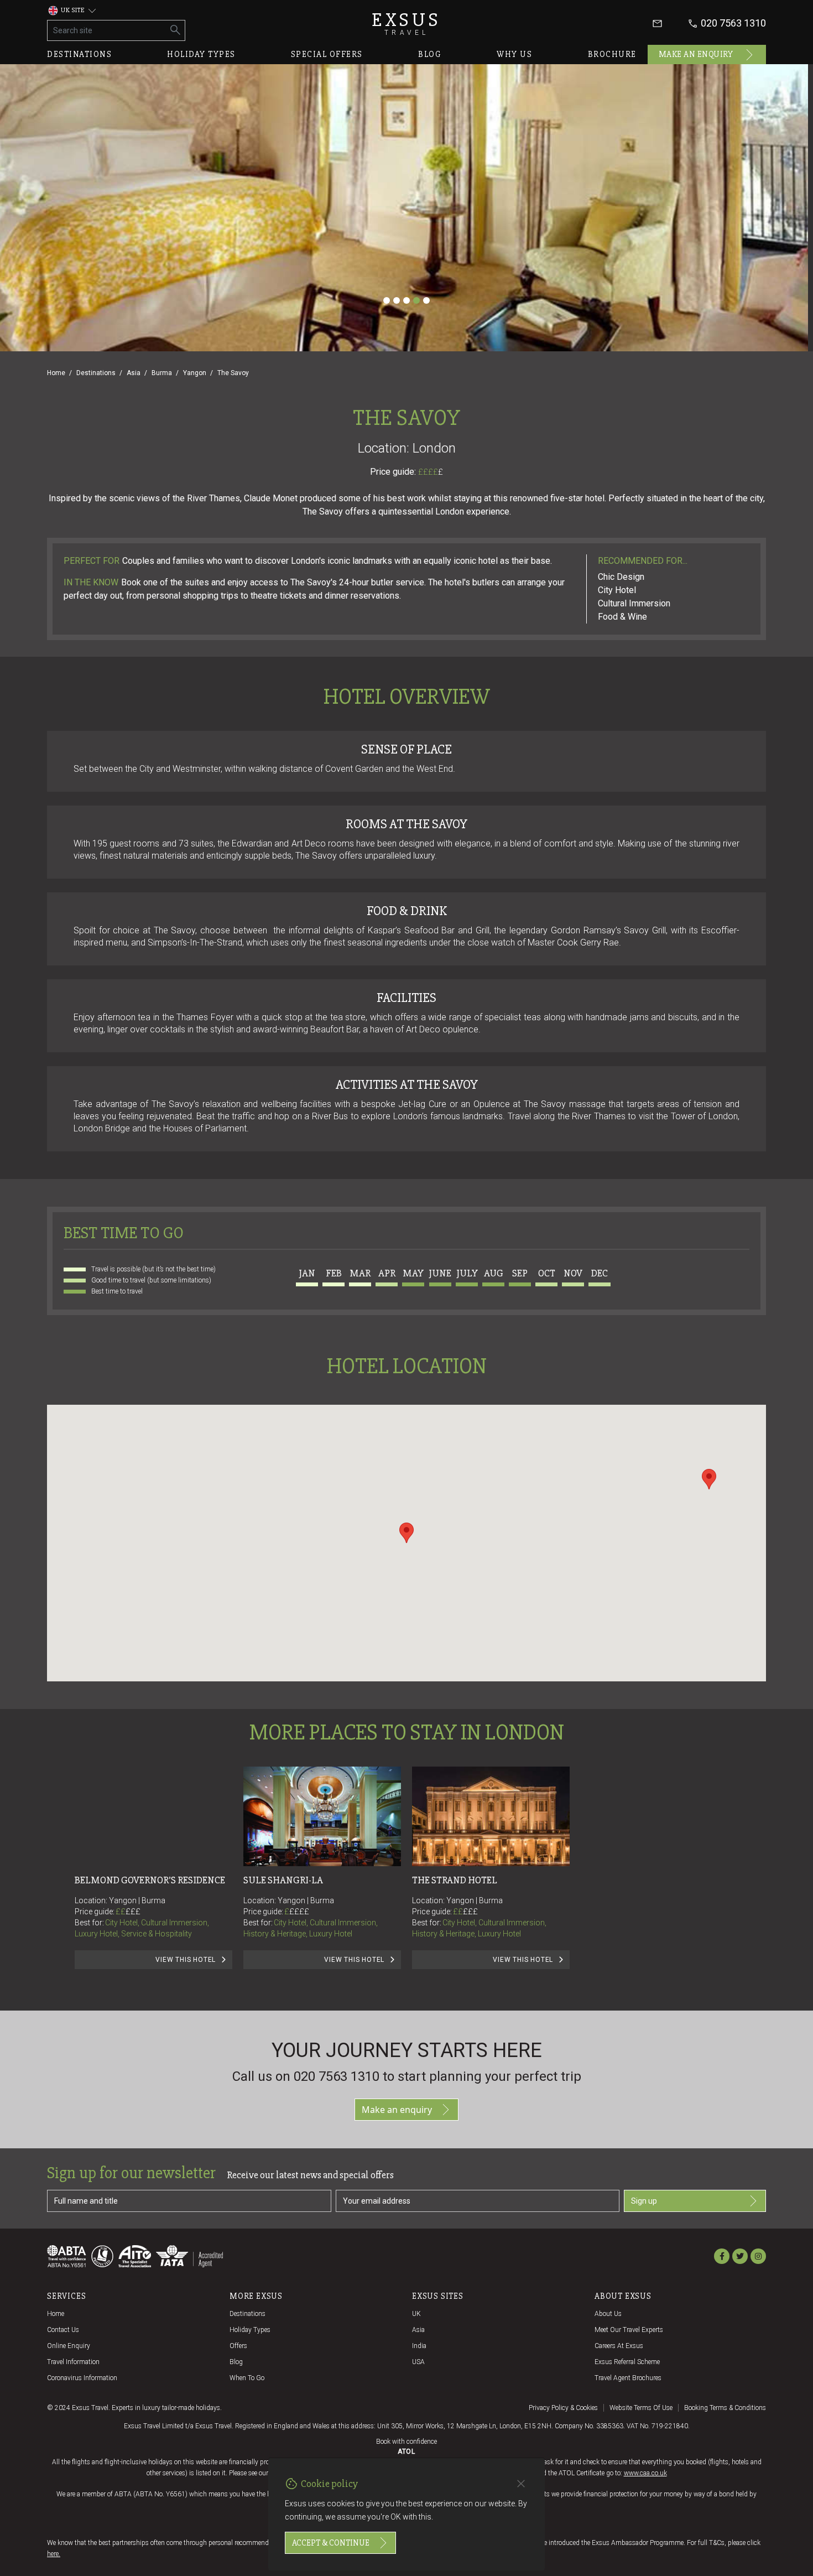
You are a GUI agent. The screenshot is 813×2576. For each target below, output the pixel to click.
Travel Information (73, 2362)
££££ (431, 472)
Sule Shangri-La (283, 1880)
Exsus (406, 24)
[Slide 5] (426, 300)
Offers (238, 2346)
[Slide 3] (406, 300)
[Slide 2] (397, 300)
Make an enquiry (696, 54)
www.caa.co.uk (645, 2473)
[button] (406, 1533)
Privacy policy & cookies (563, 2408)
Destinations (79, 54)
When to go (247, 2378)
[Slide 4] (416, 300)
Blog (430, 54)
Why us (514, 54)
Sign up (644, 2201)
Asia (134, 373)
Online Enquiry (69, 2346)
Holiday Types (250, 2330)
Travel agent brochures (628, 2378)
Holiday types (201, 54)
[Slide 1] (387, 300)
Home (56, 373)
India (419, 2346)
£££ (133, 1912)
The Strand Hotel (455, 1880)
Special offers (327, 54)
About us (608, 2314)
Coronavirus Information (82, 2378)
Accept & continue (331, 2543)
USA (418, 2362)
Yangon (195, 373)
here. (54, 2554)
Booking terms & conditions (725, 2408)
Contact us (63, 2330)
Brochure (612, 54)
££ (128, 1912)
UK (416, 2314)
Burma (162, 373)
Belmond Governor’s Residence (150, 1880)
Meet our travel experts (629, 2330)
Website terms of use (641, 2408)
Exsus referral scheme (627, 2362)
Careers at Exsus (619, 2346)
